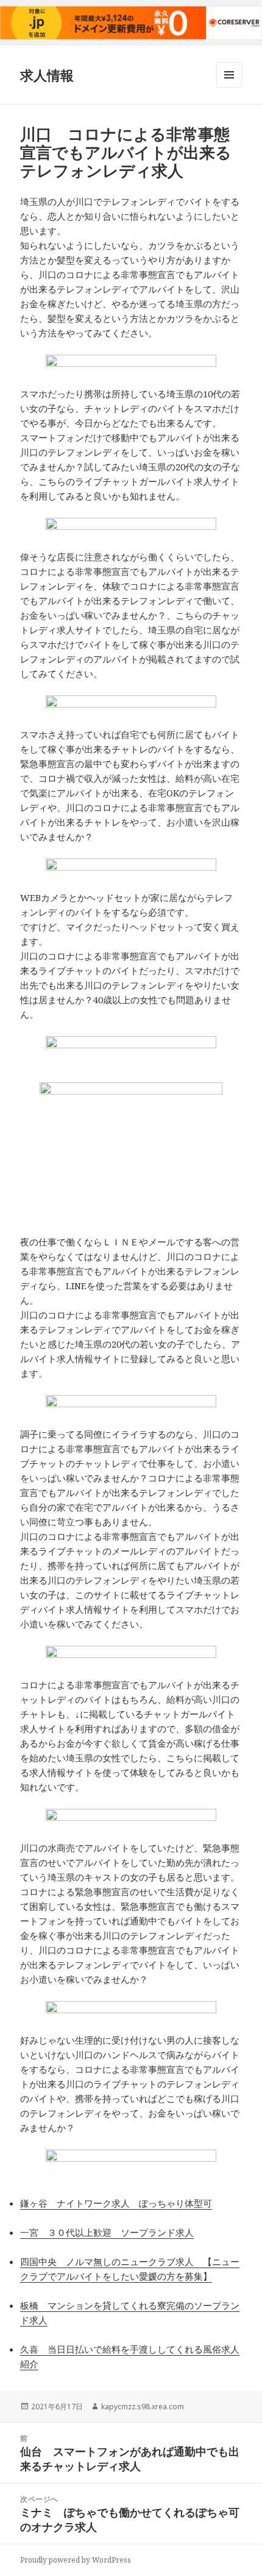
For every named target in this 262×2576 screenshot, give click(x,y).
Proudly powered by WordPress (76, 2560)
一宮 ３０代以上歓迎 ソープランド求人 (107, 2232)
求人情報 (47, 75)
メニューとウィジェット (229, 87)
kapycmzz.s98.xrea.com (143, 2407)
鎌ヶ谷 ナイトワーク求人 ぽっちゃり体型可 (116, 2203)
